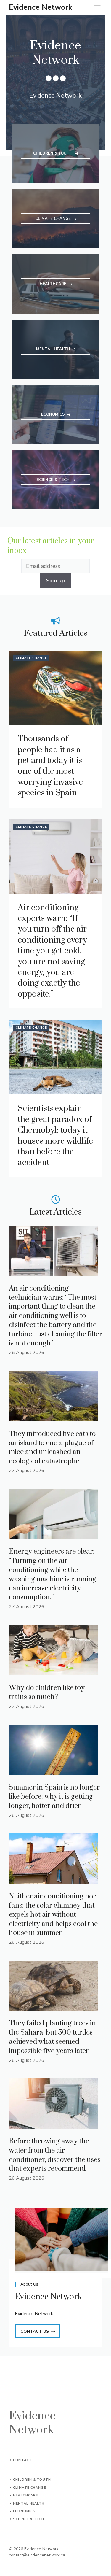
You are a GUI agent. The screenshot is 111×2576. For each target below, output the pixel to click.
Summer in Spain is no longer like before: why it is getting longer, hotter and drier (54, 1797)
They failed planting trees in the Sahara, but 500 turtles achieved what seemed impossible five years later (52, 2037)
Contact (22, 2460)
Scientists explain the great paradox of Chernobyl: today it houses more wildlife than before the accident (55, 1136)
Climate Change (31, 658)
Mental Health (29, 2503)
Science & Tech (28, 2519)
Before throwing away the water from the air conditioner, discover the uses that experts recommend (55, 2155)
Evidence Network (41, 7)
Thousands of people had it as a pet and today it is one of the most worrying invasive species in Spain (50, 766)
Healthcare (25, 2495)
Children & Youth (32, 2480)
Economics (24, 2511)
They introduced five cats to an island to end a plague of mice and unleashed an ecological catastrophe (52, 1447)
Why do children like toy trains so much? (47, 1692)
